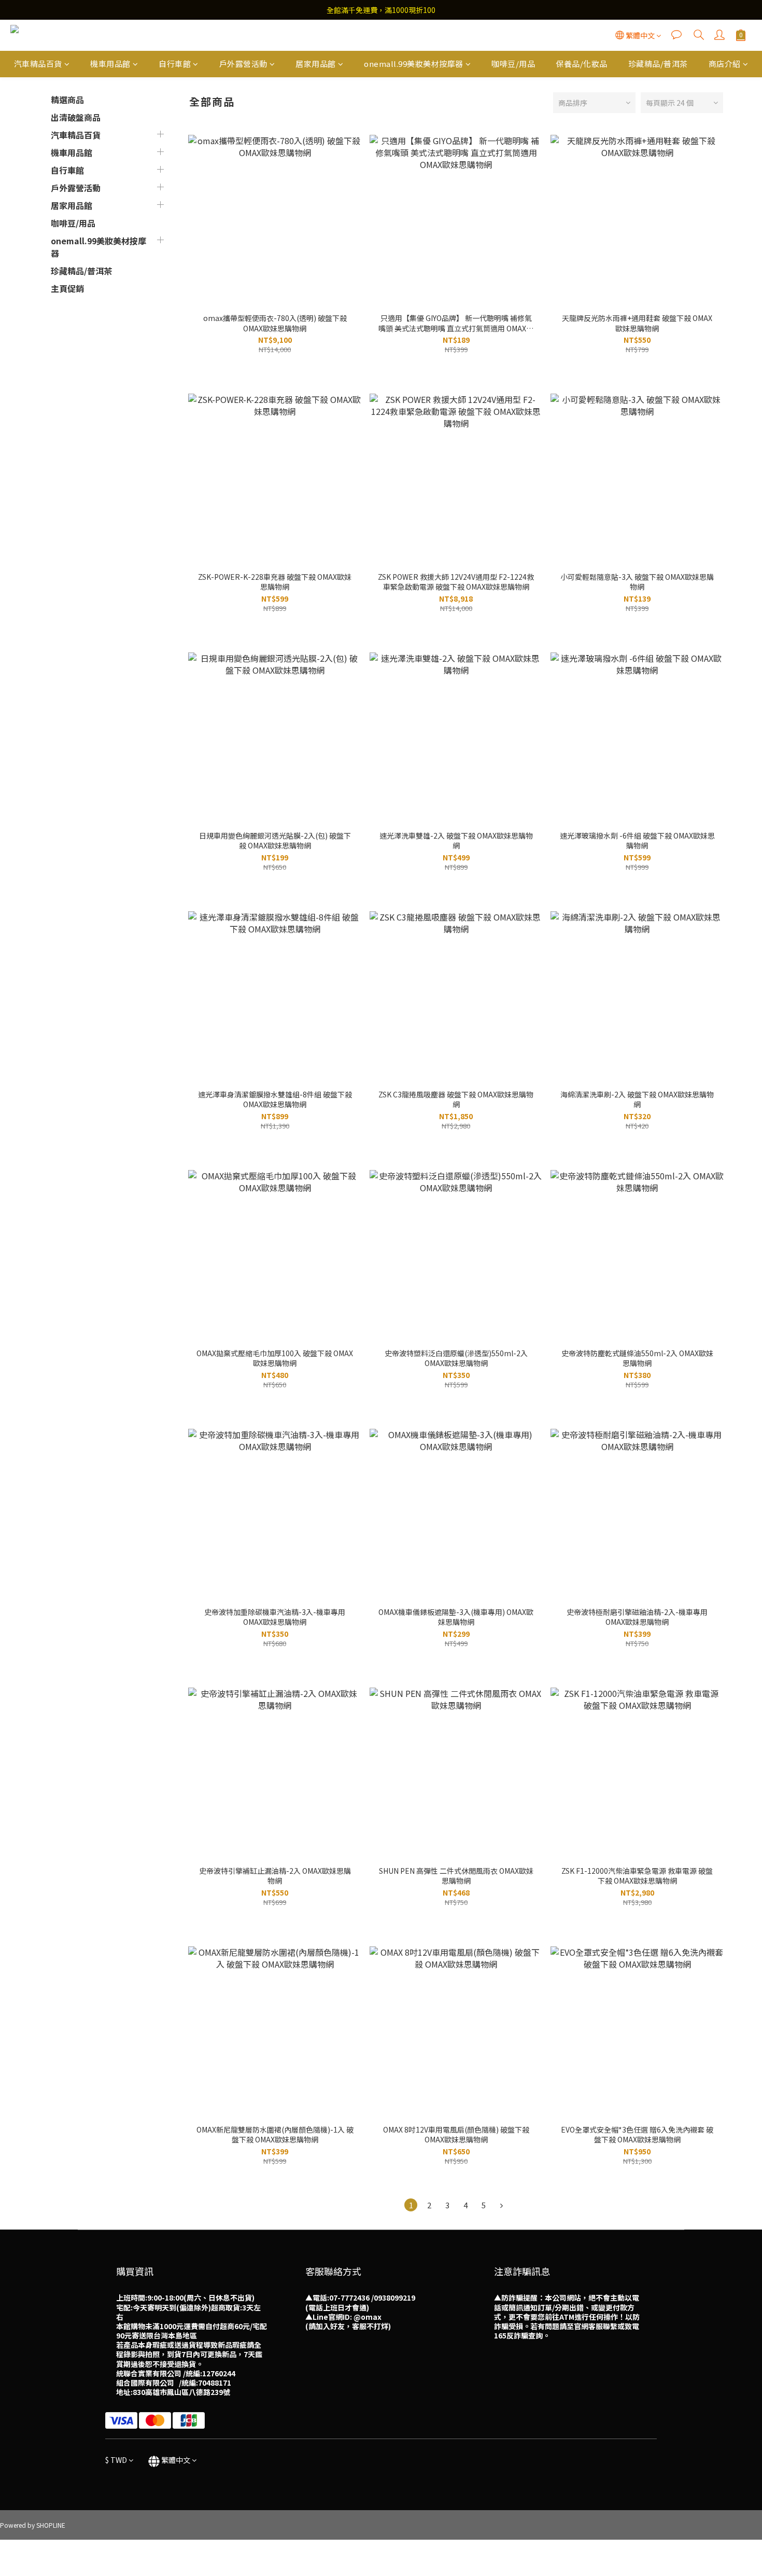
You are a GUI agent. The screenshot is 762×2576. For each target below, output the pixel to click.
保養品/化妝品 (582, 64)
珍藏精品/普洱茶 (658, 64)
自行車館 (175, 64)
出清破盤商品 (76, 117)
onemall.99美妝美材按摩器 (414, 64)
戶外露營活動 (243, 64)
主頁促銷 (67, 288)
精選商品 (67, 100)
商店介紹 (725, 64)
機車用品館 (110, 64)
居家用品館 (316, 64)
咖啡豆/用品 (513, 64)
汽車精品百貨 (38, 64)
